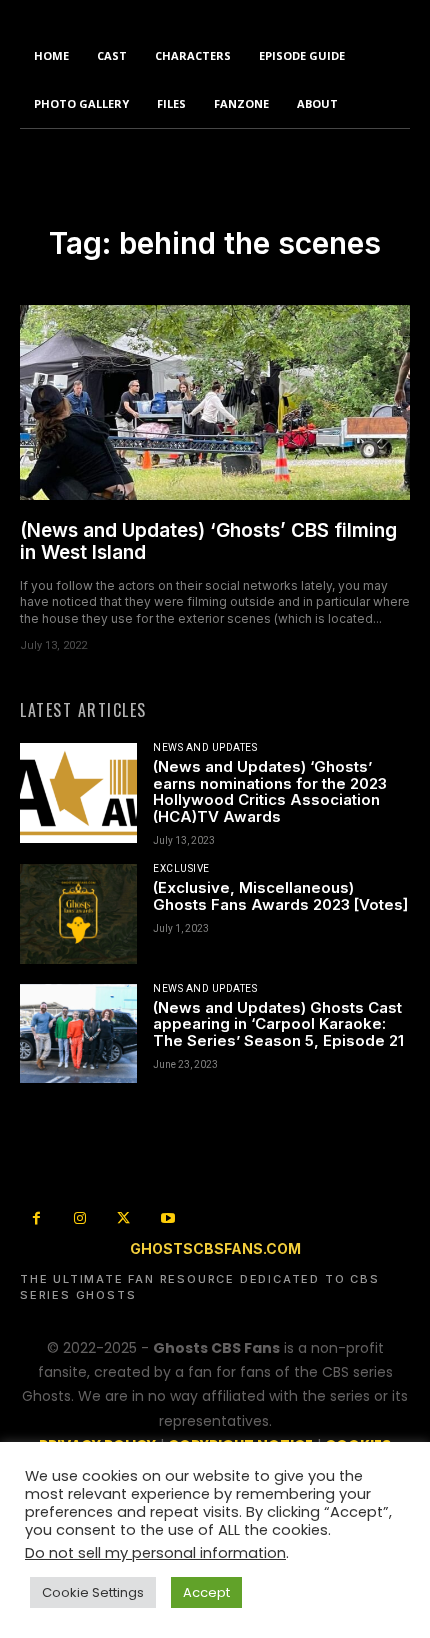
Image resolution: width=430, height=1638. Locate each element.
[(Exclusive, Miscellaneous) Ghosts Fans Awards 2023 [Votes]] (78, 913)
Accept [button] (206, 1592)
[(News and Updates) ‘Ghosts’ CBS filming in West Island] (215, 402)
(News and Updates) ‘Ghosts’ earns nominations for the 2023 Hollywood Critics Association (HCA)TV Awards (270, 791)
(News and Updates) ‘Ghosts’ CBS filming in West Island (208, 541)
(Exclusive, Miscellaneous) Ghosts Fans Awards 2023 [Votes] (280, 896)
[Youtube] (168, 1220)
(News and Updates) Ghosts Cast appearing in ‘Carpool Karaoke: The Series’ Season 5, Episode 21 (278, 1024)
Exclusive (181, 869)
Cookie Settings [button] (93, 1592)
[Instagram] (81, 1220)
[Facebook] (37, 1220)
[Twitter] (124, 1220)
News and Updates (205, 748)
